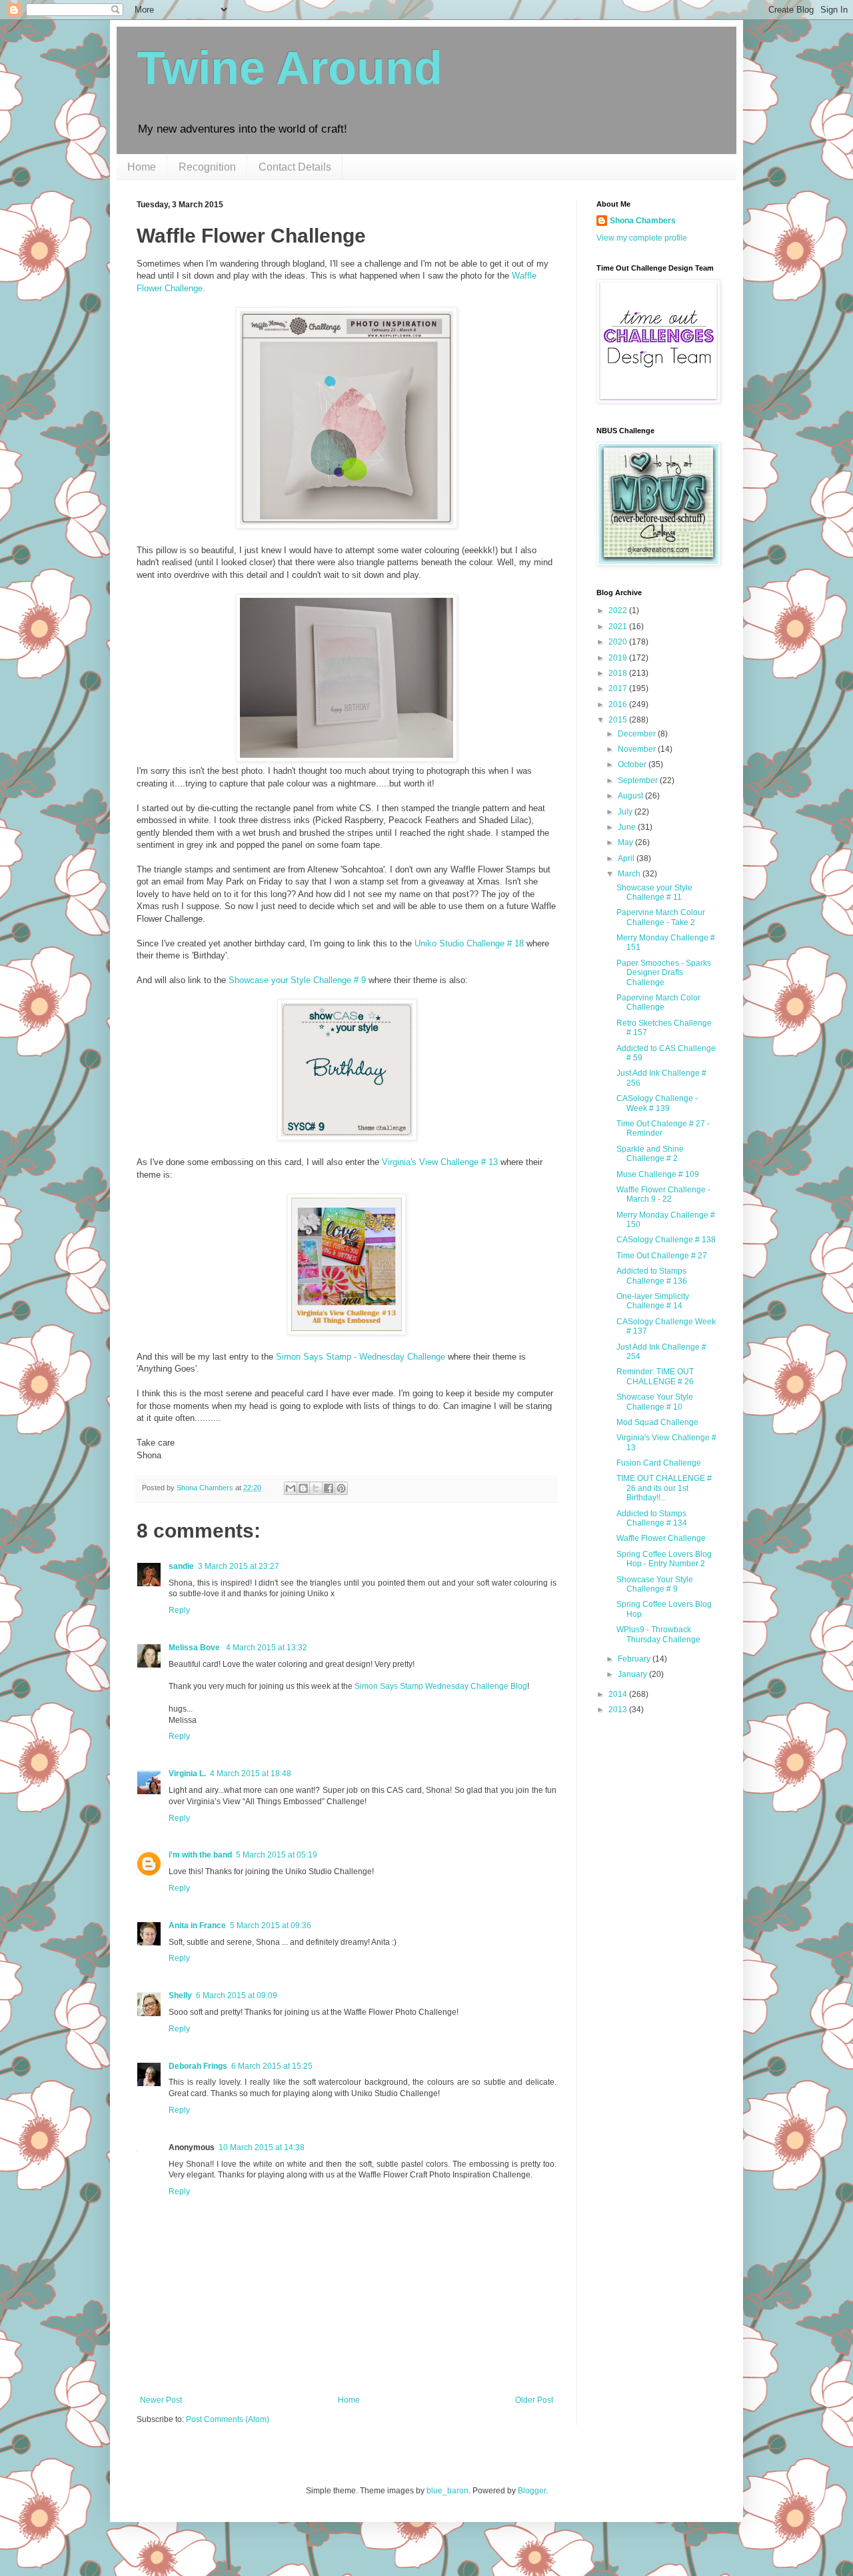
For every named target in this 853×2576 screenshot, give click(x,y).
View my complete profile (642, 238)
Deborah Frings (198, 2066)
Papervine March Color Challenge (658, 1002)
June (628, 827)
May (626, 842)
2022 (619, 611)
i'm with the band (200, 1855)
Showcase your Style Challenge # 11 (654, 892)
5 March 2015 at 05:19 (277, 1855)
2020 (619, 642)
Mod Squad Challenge (657, 1422)
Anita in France (197, 1926)
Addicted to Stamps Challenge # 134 (652, 1518)
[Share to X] (316, 1488)
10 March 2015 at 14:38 (262, 2147)
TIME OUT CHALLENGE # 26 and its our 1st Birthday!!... (664, 1488)
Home (142, 167)
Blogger (532, 2491)
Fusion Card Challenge (659, 1463)
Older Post (534, 2400)
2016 (619, 704)
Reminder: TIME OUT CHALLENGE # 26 (655, 1376)
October (633, 764)
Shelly (180, 1995)
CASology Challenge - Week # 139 (657, 1103)
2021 (619, 627)
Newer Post (161, 2400)
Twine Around (290, 68)
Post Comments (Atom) (228, 2419)
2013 (619, 1710)
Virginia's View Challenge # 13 (440, 1162)
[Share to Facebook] (329, 1488)
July (626, 812)
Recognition (207, 167)
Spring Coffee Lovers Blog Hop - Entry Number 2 (664, 1559)
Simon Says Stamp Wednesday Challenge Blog (441, 1686)
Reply (179, 1610)
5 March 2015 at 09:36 (271, 1926)
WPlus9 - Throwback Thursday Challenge (658, 1634)
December (638, 734)
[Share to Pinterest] (341, 1488)
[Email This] (291, 1488)
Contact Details (295, 167)
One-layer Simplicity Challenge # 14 (653, 1301)
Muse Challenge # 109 (658, 1174)
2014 (619, 1694)
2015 (619, 720)
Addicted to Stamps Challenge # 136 (652, 1276)
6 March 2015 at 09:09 (237, 1995)
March (630, 874)
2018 (619, 673)
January (633, 1674)
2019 (619, 658)
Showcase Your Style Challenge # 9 (655, 1584)
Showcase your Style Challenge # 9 (297, 980)
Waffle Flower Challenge (661, 1538)
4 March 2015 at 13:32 (267, 1648)
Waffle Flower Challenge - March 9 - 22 (663, 1194)
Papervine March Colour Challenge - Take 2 (661, 917)
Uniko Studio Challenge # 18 (469, 943)
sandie (181, 1566)
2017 (619, 688)
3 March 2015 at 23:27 (239, 1566)
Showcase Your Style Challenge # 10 (655, 1402)
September (639, 780)
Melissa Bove (195, 1648)
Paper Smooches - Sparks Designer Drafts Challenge (664, 973)
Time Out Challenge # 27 (662, 1256)
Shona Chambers (643, 221)
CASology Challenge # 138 (666, 1240)
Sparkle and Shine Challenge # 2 (650, 1154)
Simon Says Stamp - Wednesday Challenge (361, 1357)
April (627, 858)
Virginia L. (187, 1774)
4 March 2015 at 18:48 (251, 1774)
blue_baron (447, 2491)
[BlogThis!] (303, 1488)
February (635, 1659)
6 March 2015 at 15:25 (272, 2066)
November (638, 749)
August (631, 796)
